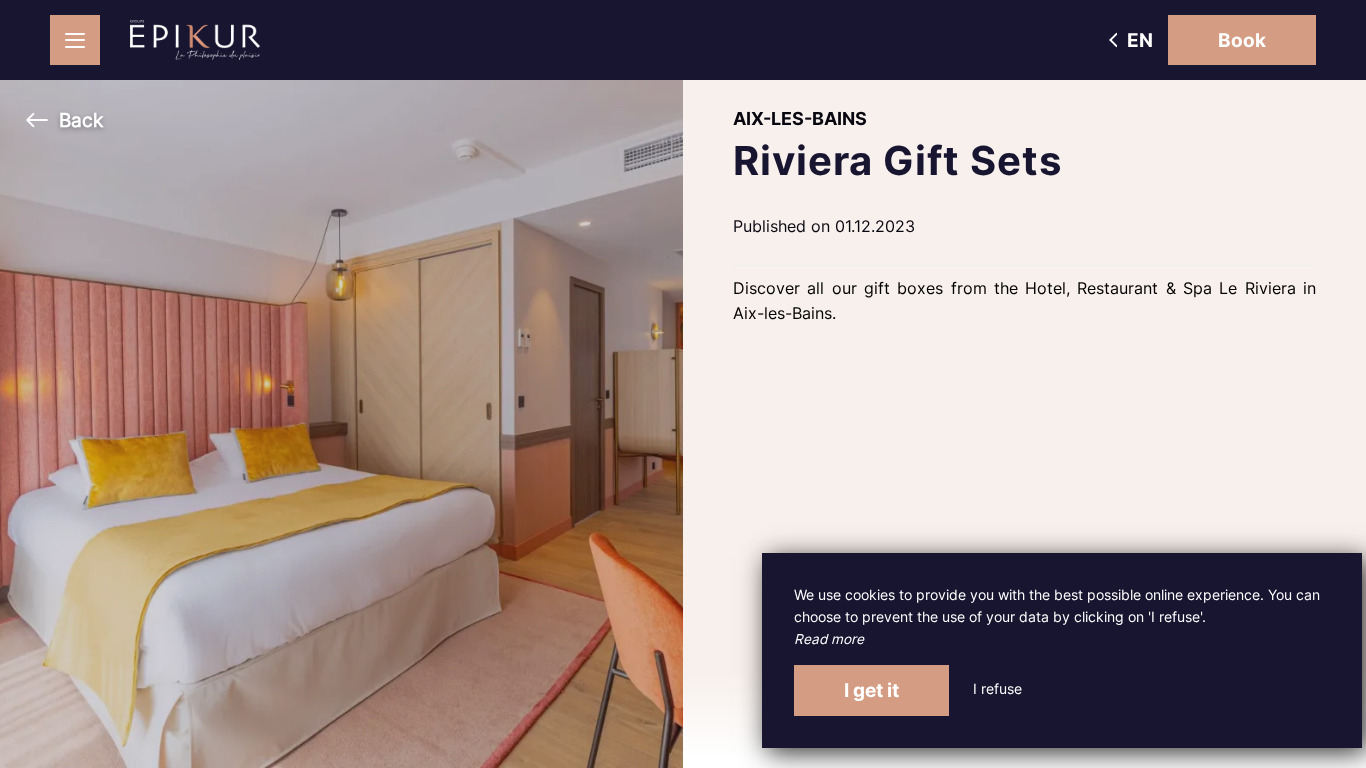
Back (81, 120)
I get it (871, 690)
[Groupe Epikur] (195, 40)
